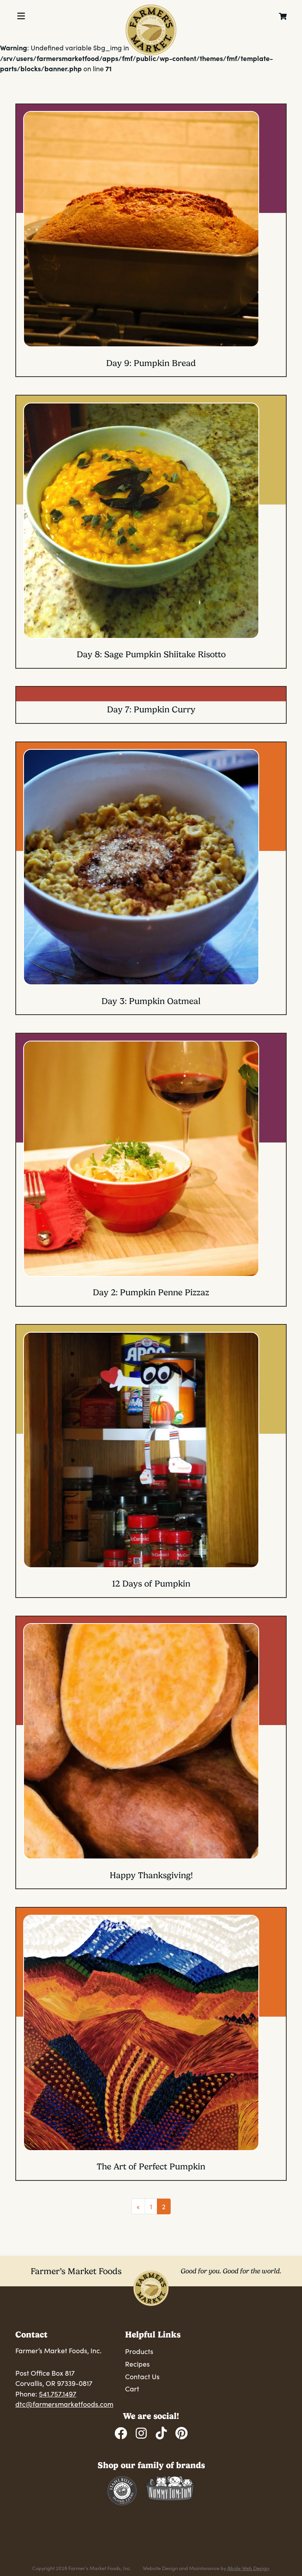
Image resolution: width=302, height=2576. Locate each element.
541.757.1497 (58, 2394)
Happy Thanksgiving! (151, 1875)
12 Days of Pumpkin (151, 1584)
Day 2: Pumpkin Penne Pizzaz (151, 1292)
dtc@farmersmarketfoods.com (64, 2404)
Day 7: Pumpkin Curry (151, 709)
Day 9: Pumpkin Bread (151, 363)
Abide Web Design (248, 2568)
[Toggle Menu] (21, 16)
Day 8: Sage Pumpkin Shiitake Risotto (151, 654)
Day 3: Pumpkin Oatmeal (151, 1001)
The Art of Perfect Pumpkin (151, 2166)
